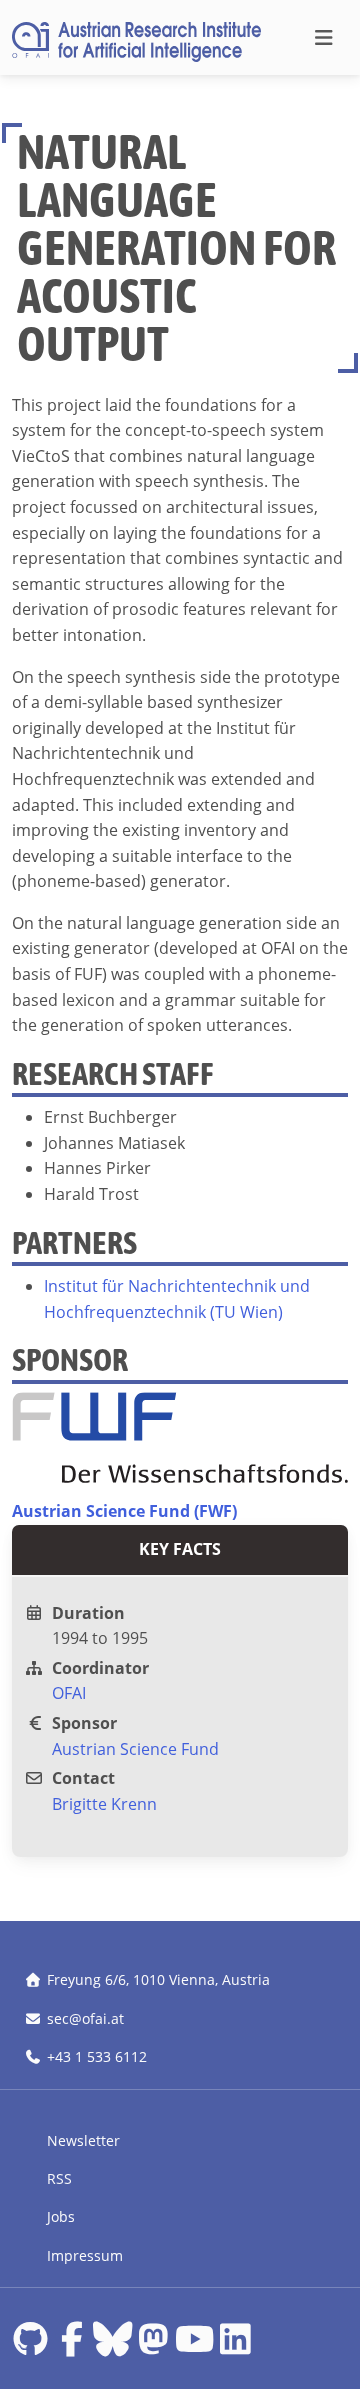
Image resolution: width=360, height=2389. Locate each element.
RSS (59, 2178)
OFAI (69, 1693)
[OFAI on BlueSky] (112, 2346)
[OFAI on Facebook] (71, 2346)
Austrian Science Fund (135, 1749)
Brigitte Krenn (104, 1804)
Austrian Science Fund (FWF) (124, 1511)
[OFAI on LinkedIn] (235, 2346)
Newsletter (83, 2140)
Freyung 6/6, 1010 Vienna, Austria (158, 1979)
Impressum (85, 2255)
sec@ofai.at (85, 2018)
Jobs (61, 2216)
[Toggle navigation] (323, 38)
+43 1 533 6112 (97, 2056)
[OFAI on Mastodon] (153, 2346)
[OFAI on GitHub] (30, 2346)
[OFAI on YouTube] (194, 2346)
